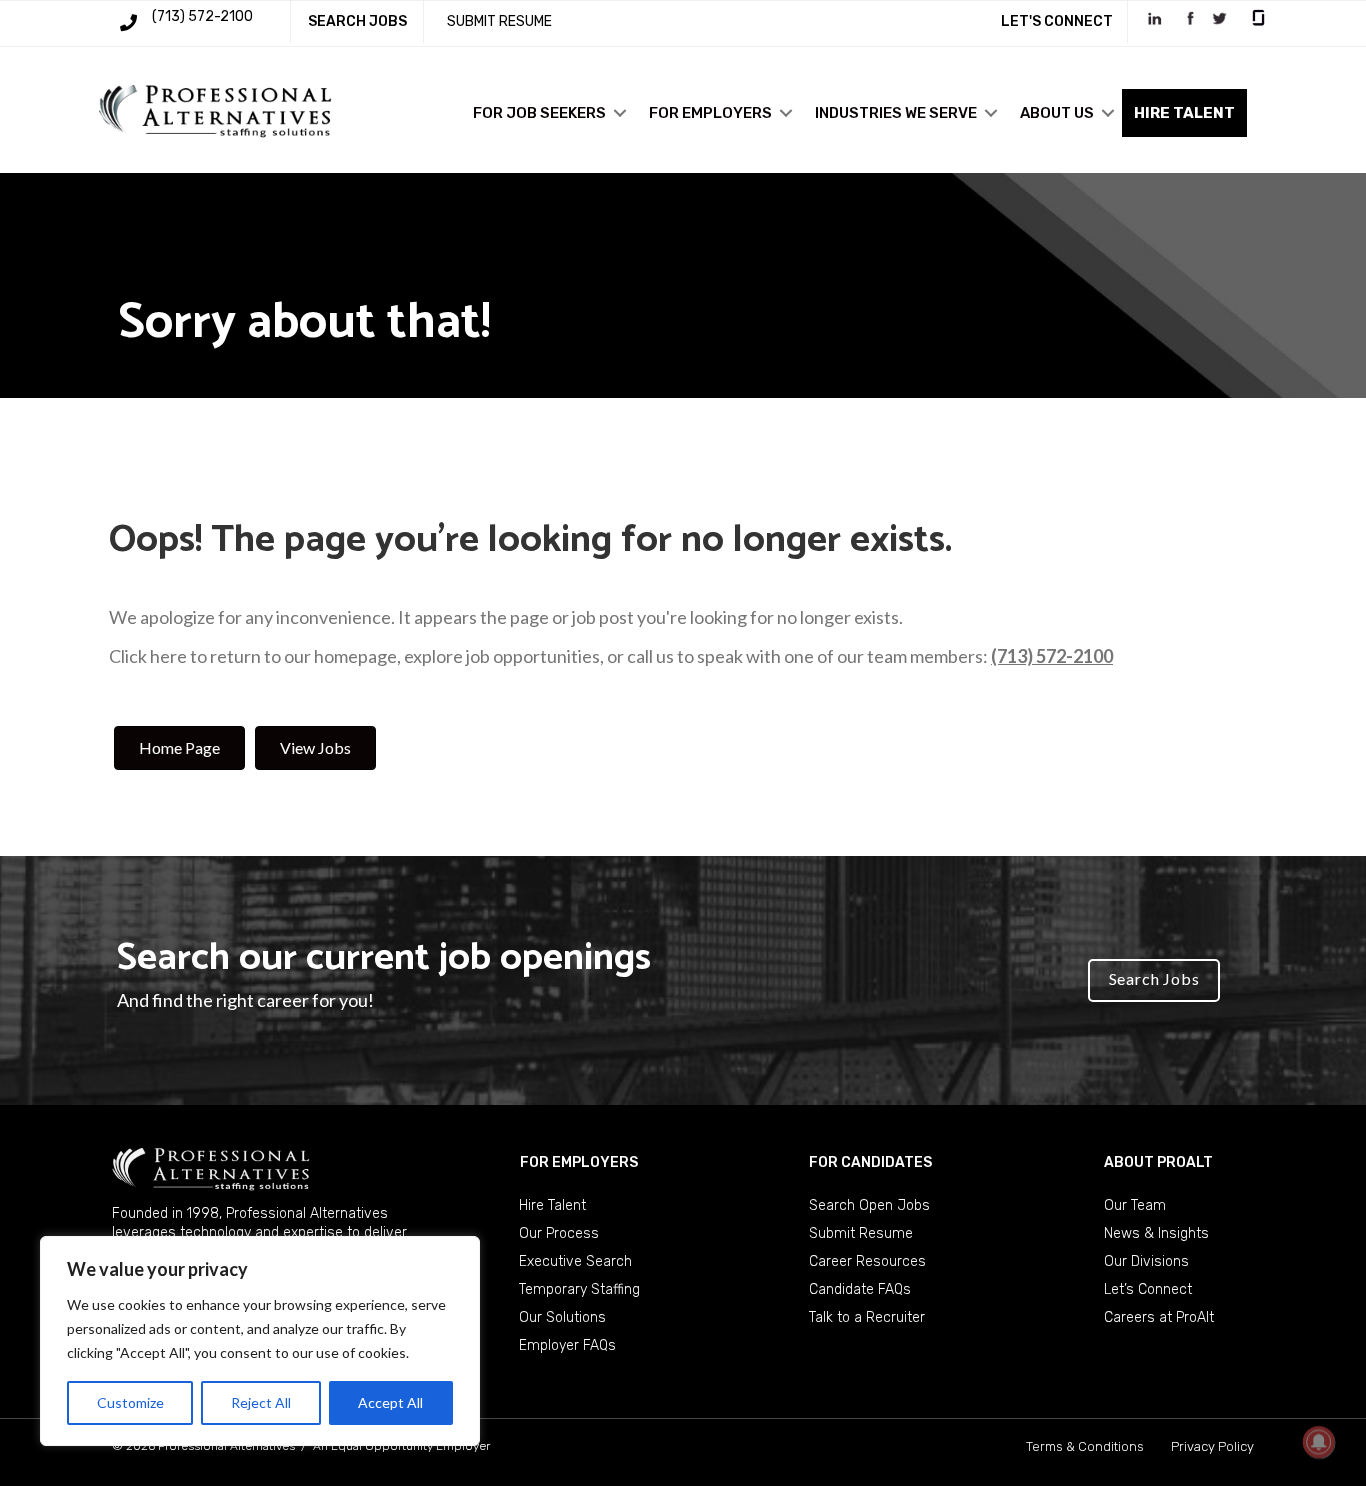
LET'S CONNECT (1057, 21)
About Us (1057, 113)
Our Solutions (562, 1317)
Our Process (559, 1233)
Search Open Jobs (869, 1205)
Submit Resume (861, 1233)
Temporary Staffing (579, 1289)
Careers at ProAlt (1159, 1317)
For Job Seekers (539, 113)
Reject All (261, 1402)
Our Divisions (1146, 1261)
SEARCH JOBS (357, 21)
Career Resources (867, 1261)
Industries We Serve (896, 113)
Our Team (1135, 1205)
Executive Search (575, 1261)
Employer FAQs (567, 1345)
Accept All (390, 1402)
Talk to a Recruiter (867, 1317)
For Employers (710, 113)
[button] (620, 113)
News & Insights (1156, 1233)
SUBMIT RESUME (499, 21)
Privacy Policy (1212, 1446)
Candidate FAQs (860, 1289)
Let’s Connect (1148, 1289)
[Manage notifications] (1319, 1442)
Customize (130, 1402)
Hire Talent (552, 1205)
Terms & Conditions (1085, 1446)
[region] (260, 1341)
